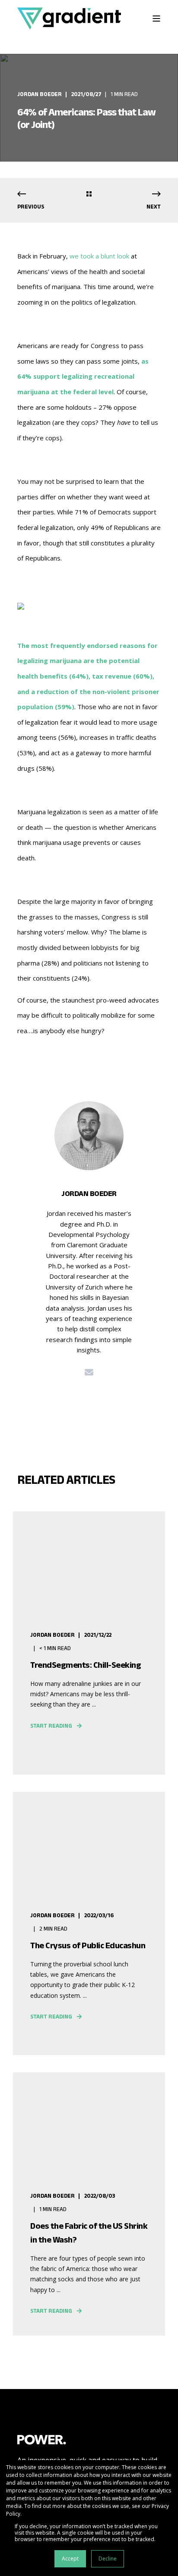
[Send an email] (89, 1372)
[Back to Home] (69, 18)
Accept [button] (70, 2559)
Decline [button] (108, 2559)
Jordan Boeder (40, 94)
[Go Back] (89, 195)
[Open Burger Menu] (156, 19)
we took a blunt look (99, 256)
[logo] (42, 2439)
